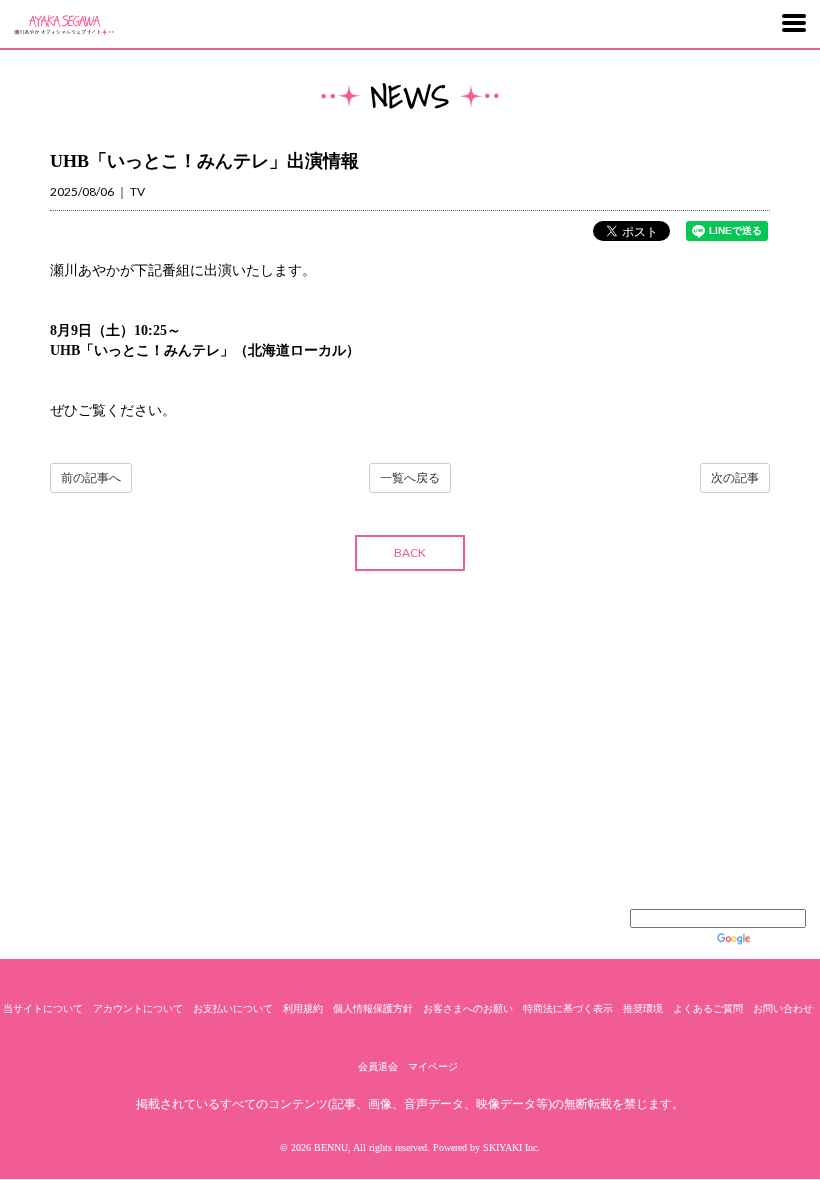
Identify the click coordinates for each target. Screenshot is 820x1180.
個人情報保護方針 (373, 1008)
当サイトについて (43, 1008)
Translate (780, 938)
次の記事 (735, 478)
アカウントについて (138, 1008)
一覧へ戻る (410, 478)
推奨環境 (643, 1008)
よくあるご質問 (708, 1008)
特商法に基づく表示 (568, 1008)
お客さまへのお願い (468, 1008)
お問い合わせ (783, 1008)
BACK (410, 552)
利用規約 (303, 1008)
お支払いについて (233, 1008)
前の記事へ (91, 478)
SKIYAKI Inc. (511, 1147)
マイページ (433, 1066)
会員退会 (378, 1066)
